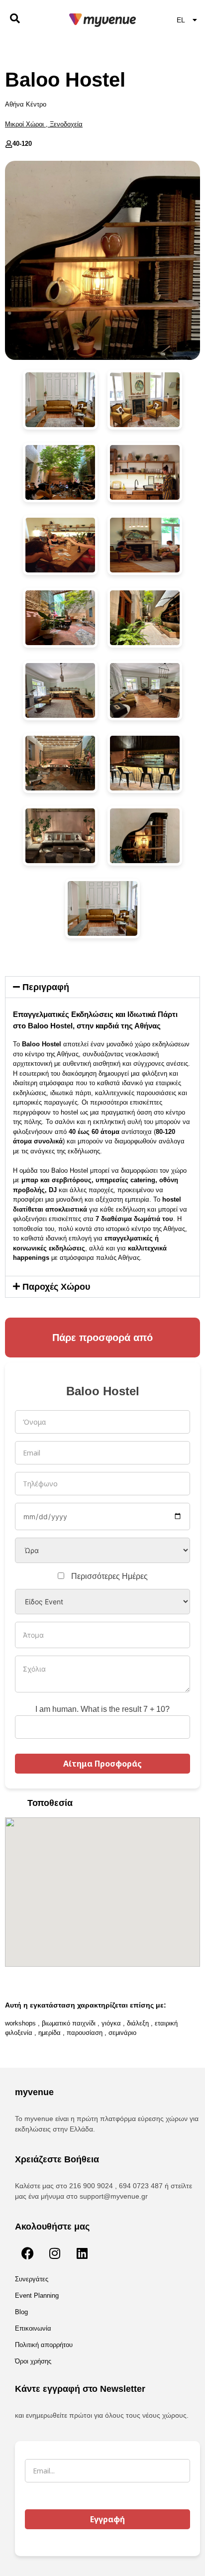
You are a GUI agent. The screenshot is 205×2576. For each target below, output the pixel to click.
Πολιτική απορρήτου (44, 2345)
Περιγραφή (46, 987)
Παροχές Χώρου (56, 1287)
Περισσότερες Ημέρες (109, 1576)
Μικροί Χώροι (24, 124)
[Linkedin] (82, 2253)
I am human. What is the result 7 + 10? (102, 1709)
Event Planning (37, 2296)
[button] (102, 987)
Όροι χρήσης (33, 2361)
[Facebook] (27, 2253)
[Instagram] (55, 2253)
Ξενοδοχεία (66, 124)
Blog (21, 2312)
